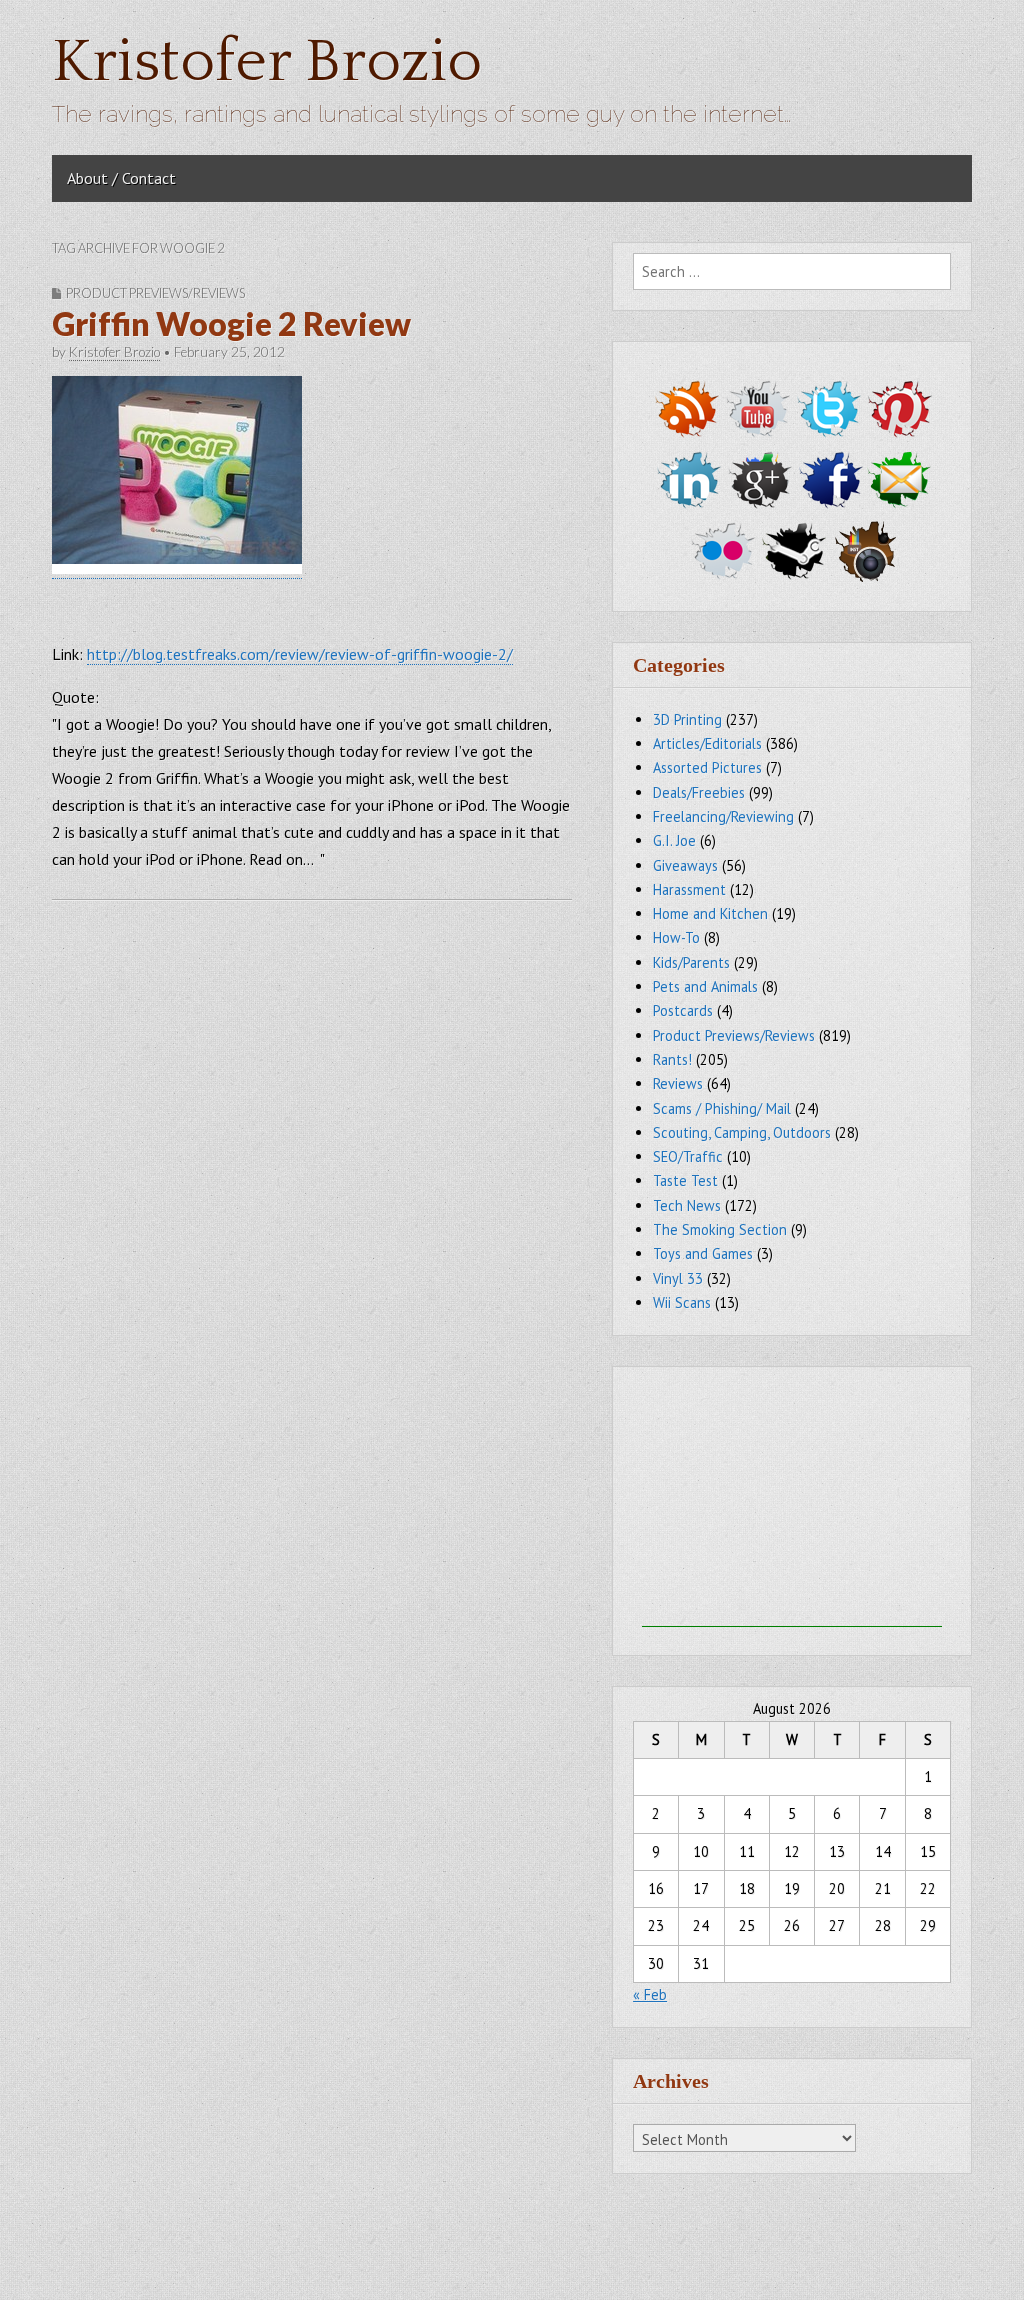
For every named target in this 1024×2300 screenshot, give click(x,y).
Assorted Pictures (707, 767)
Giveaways (685, 865)
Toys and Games (703, 1253)
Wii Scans (682, 1302)
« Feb (650, 1994)
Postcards (683, 1010)
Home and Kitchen (710, 913)
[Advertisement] (792, 1502)
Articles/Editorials (707, 743)
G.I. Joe (674, 840)
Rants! (672, 1059)
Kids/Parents (691, 962)
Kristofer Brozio (267, 62)
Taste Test (685, 1180)
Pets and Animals (705, 986)
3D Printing (687, 719)
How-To (676, 937)
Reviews (678, 1083)
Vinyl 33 (678, 1278)
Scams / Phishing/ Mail (722, 1108)
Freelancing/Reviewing (723, 816)
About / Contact (121, 178)
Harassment (689, 889)
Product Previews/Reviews (155, 293)
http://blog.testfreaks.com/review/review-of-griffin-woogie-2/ (300, 654)
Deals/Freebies (699, 792)
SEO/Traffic (688, 1156)
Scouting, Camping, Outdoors (742, 1132)
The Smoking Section (720, 1229)
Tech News (687, 1205)
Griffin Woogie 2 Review (231, 323)
